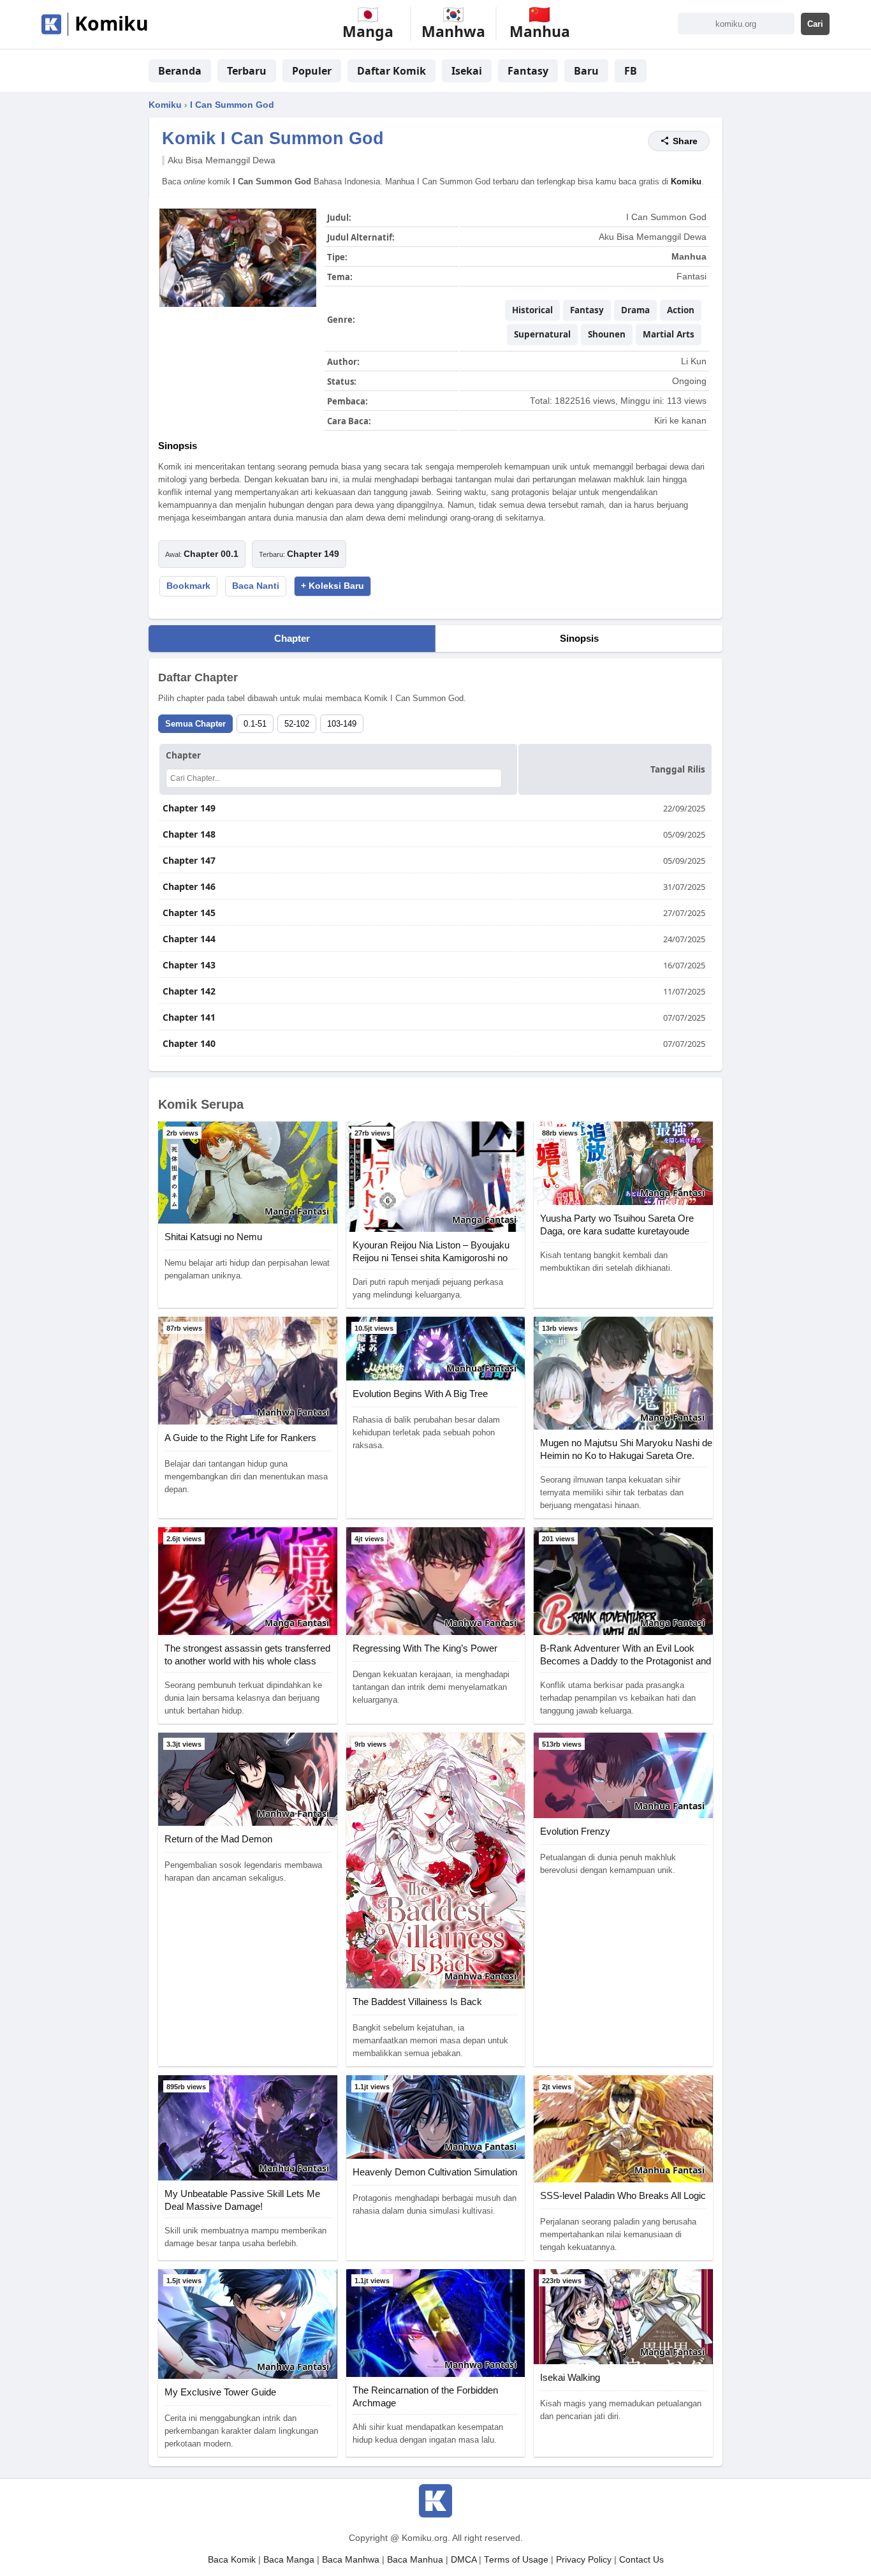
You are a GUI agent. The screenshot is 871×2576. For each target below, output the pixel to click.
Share (685, 141)
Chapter (292, 638)
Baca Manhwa (351, 2560)
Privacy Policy (584, 2560)
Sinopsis (579, 638)
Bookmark (188, 586)
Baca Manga (289, 2560)
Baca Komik (232, 2560)
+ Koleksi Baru (333, 586)
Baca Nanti (256, 586)
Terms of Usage (516, 2560)
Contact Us (641, 2560)
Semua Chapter (195, 724)
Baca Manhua (415, 2560)
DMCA (464, 2560)
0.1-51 (255, 724)
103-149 (342, 724)
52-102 (297, 724)
